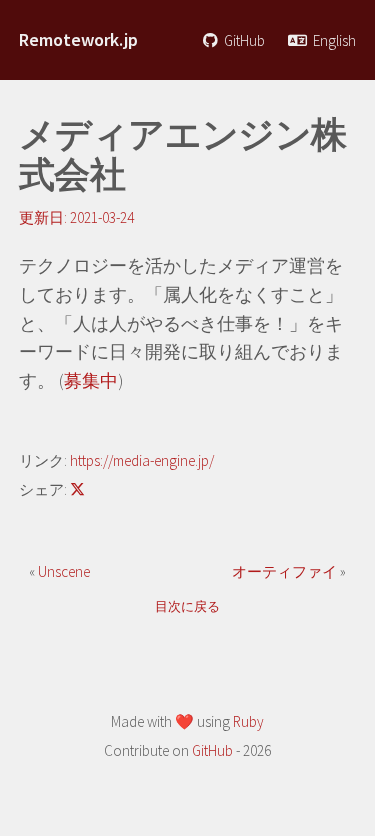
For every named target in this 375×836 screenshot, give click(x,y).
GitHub (243, 40)
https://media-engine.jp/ (142, 460)
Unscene (64, 571)
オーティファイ (286, 571)
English (333, 40)
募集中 (91, 380)
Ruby (248, 721)
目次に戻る (187, 606)
